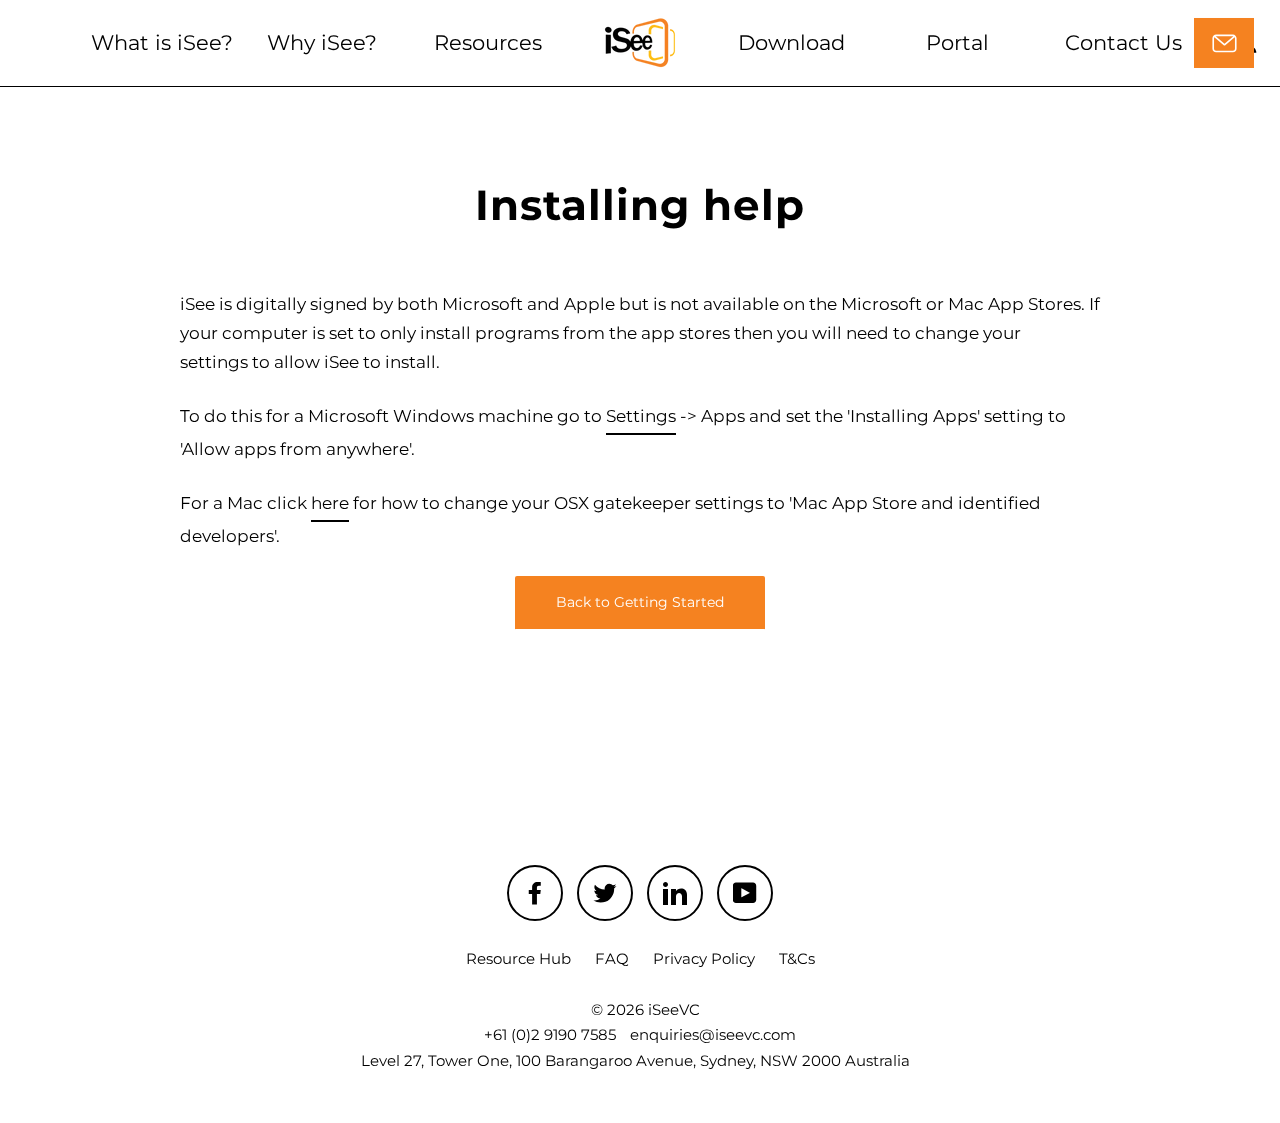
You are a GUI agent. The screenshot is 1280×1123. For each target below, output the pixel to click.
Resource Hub (518, 958)
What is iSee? (162, 42)
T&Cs (797, 958)
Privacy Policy (704, 958)
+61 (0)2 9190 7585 (550, 1034)
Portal (957, 42)
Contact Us (1123, 42)
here (330, 503)
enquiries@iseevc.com (713, 1034)
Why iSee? (322, 42)
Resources (488, 42)
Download (791, 42)
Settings (641, 416)
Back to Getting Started (640, 602)
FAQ (612, 958)
